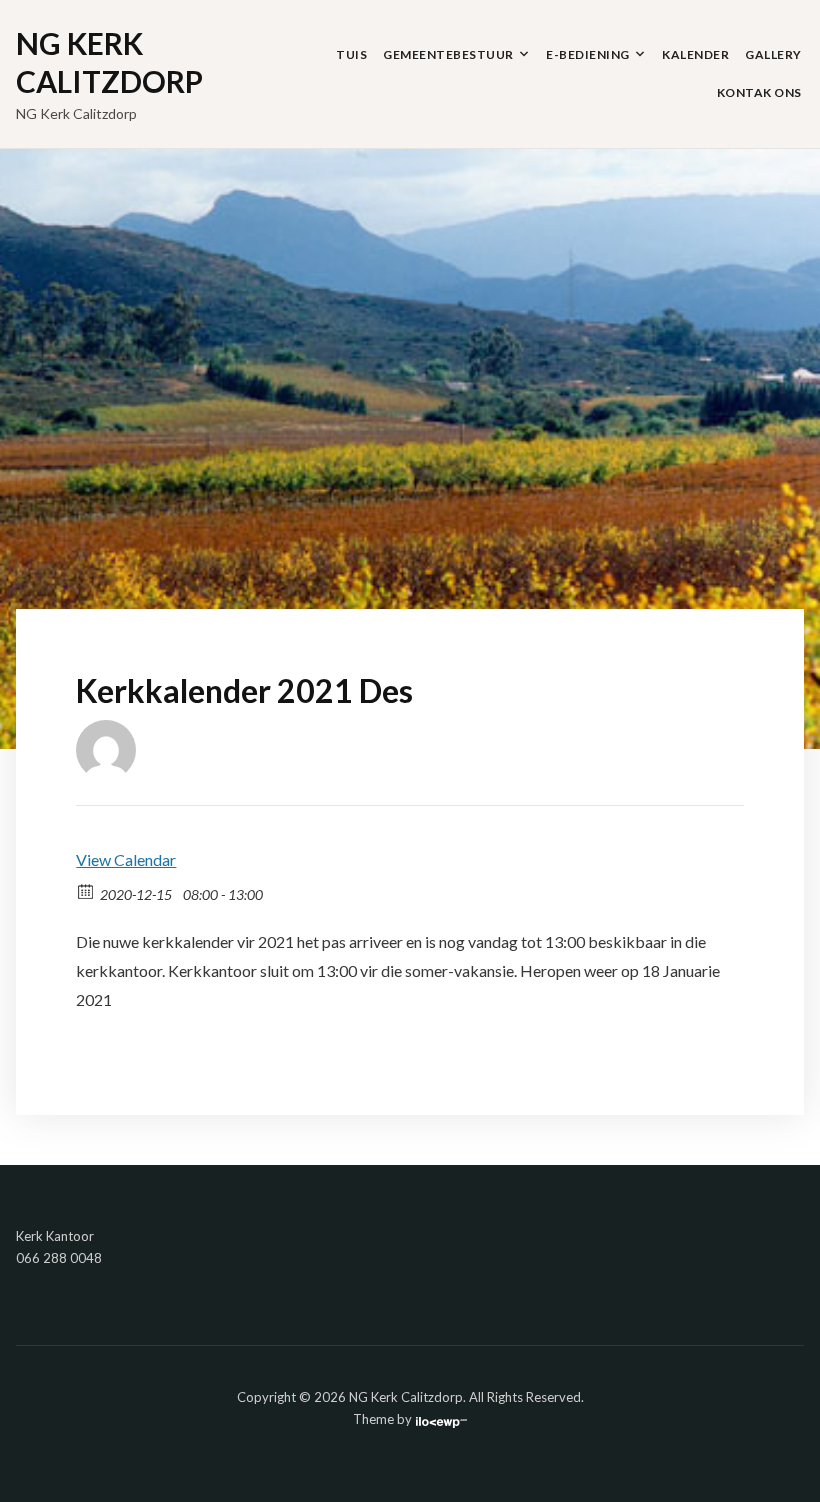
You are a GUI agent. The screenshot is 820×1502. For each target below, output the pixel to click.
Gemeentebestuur (448, 54)
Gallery (773, 54)
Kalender (695, 54)
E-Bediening (588, 54)
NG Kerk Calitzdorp (109, 62)
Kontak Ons (759, 92)
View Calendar (126, 859)
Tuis (351, 54)
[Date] (86, 890)
